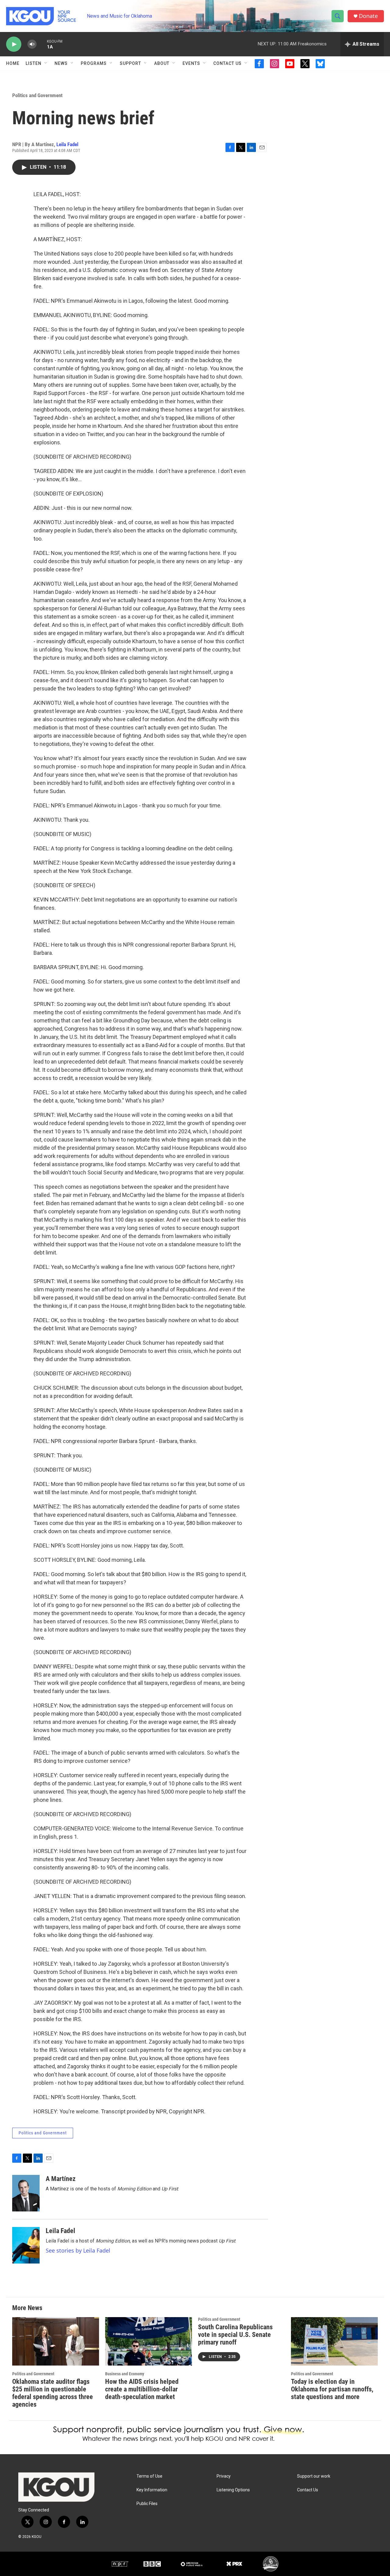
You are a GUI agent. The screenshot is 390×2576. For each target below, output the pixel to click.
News (61, 63)
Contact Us (227, 63)
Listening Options (233, 2490)
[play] (14, 44)
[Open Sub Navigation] (46, 63)
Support (130, 63)
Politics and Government (37, 95)
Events (191, 63)
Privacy (224, 2476)
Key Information (152, 2490)
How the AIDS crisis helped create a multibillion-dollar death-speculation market (142, 2389)
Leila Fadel (67, 144)
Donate (368, 16)
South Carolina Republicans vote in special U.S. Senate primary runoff (235, 2335)
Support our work (314, 2476)
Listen (34, 63)
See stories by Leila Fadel (78, 2250)
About (162, 63)
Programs (94, 63)
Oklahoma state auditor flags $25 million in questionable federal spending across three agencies (53, 2393)
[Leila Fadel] (26, 2245)
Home (13, 63)
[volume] (32, 44)
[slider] (42, 44)
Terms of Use (149, 2476)
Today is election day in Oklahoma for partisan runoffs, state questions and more (332, 2389)
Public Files (147, 2504)
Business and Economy (125, 2374)
